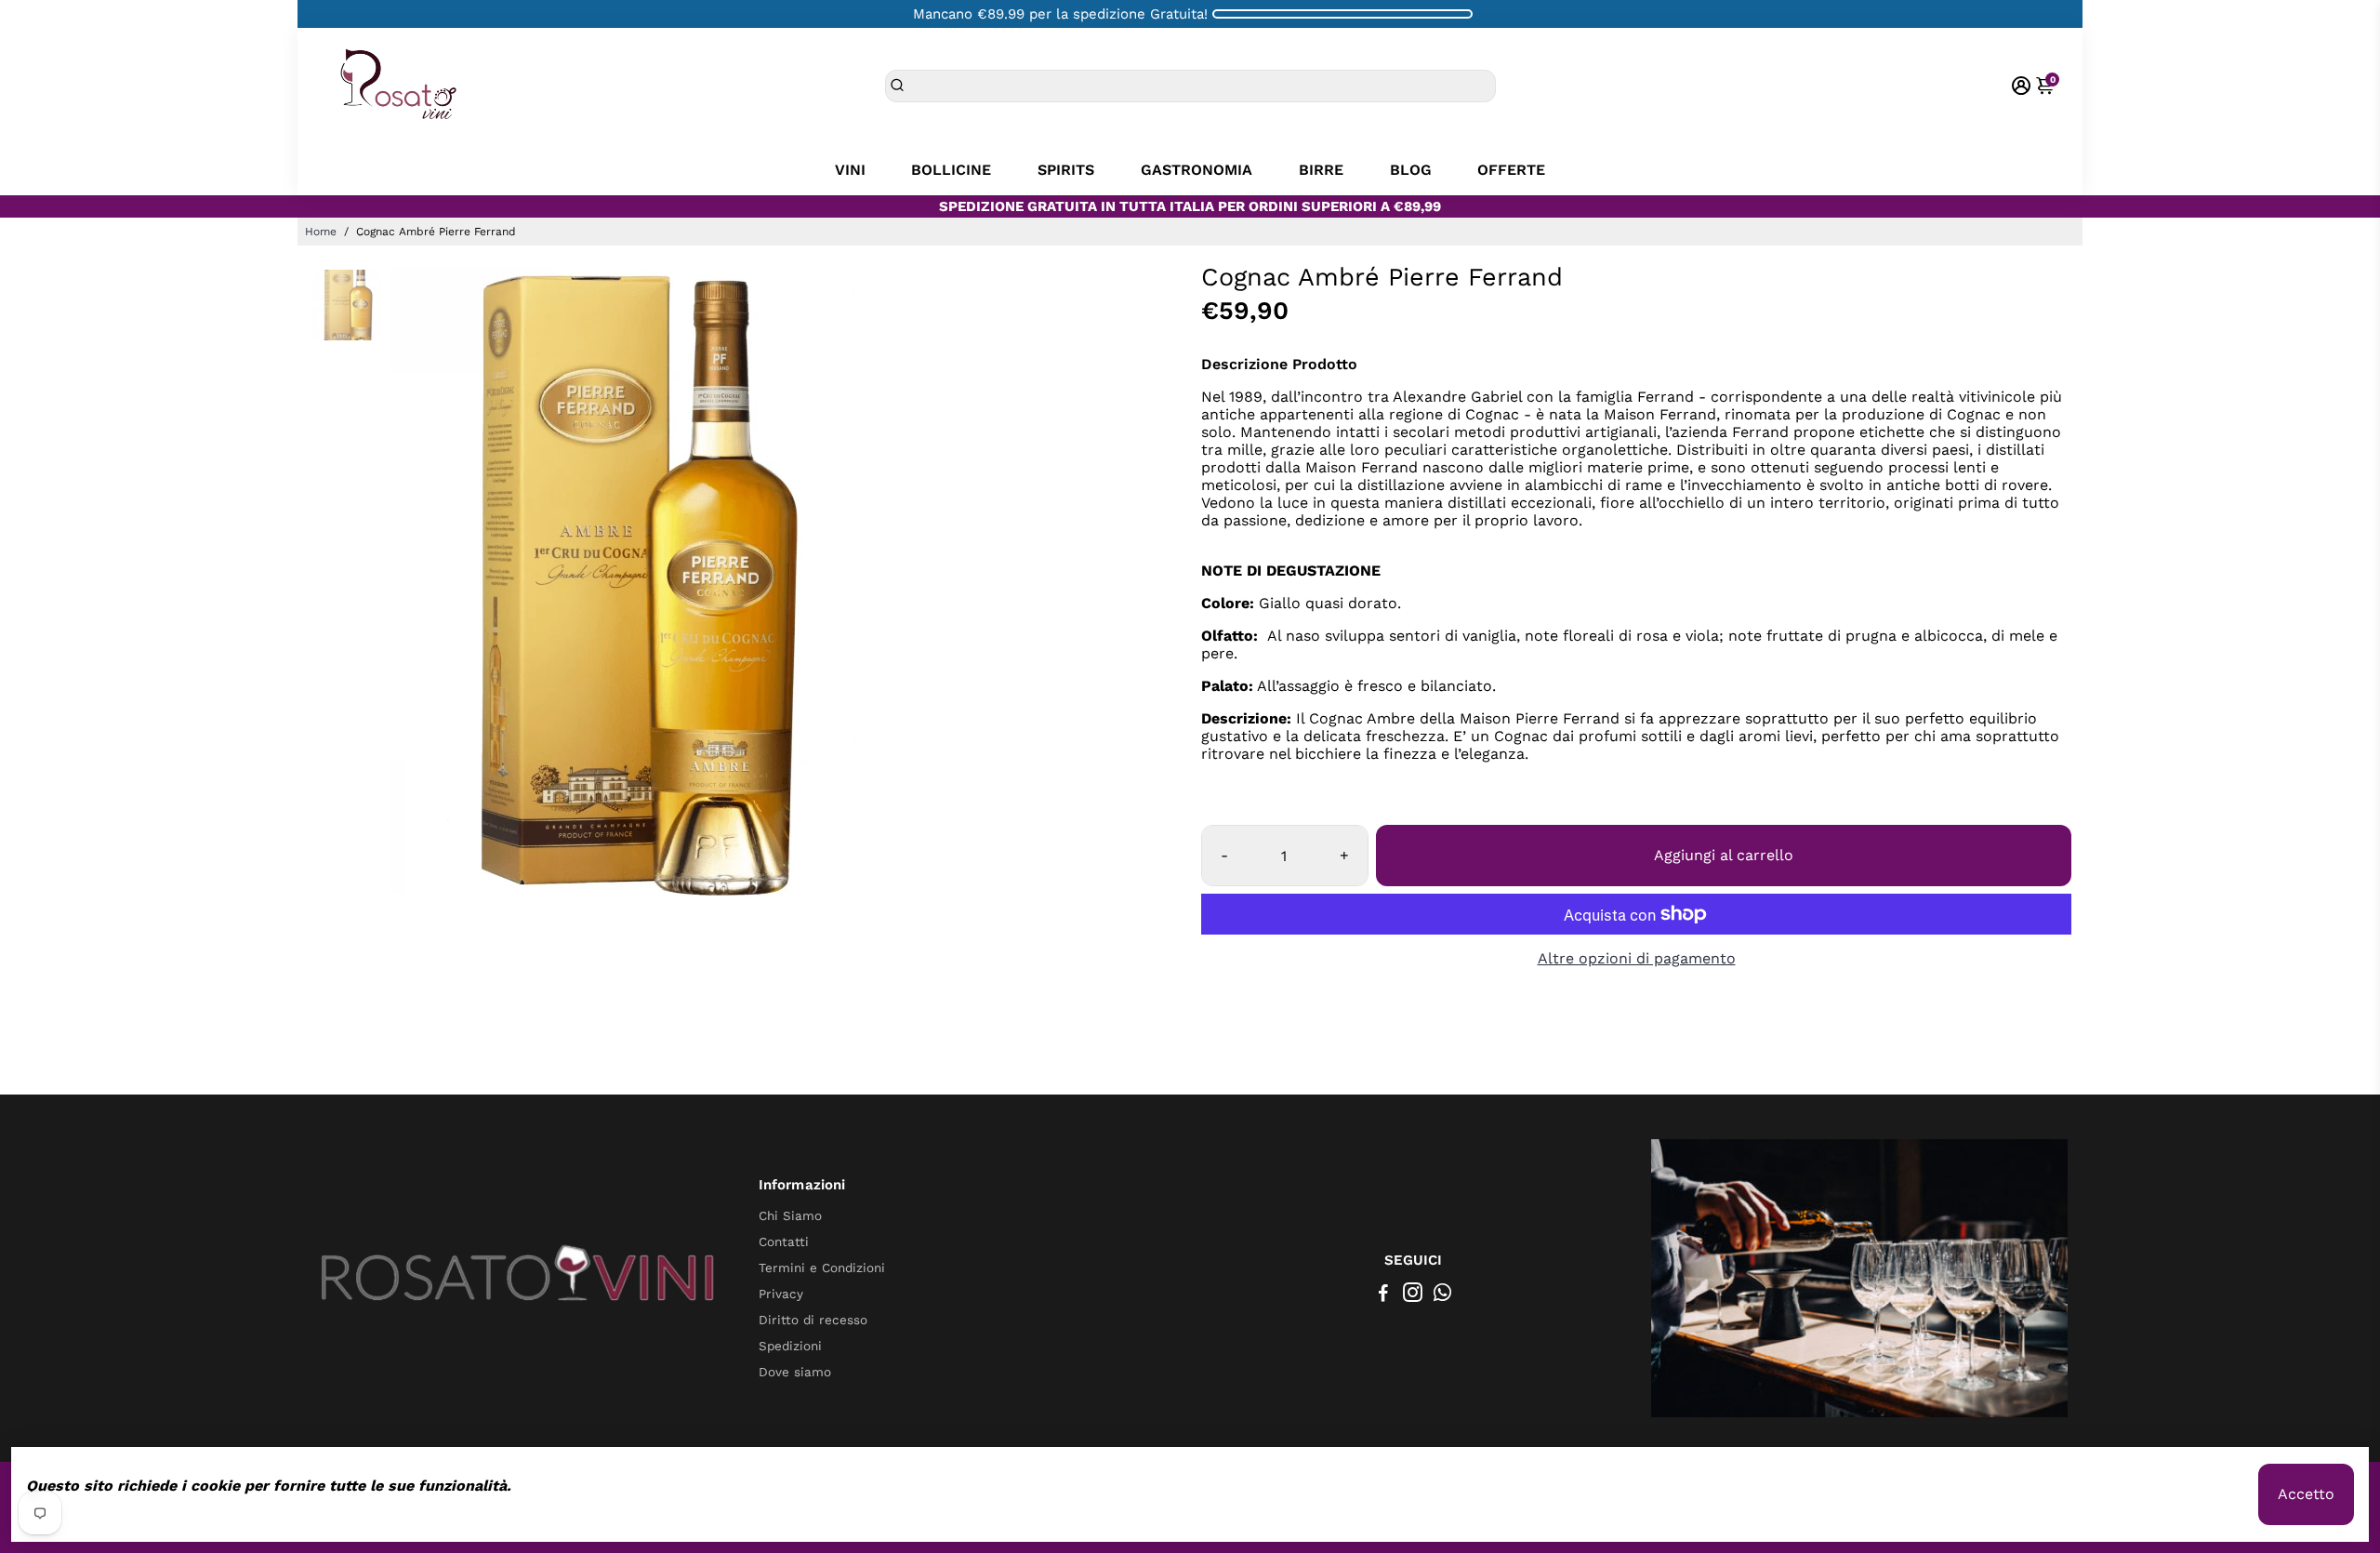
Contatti (784, 1241)
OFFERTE (1511, 170)
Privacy (781, 1294)
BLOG (1411, 170)
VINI (850, 170)
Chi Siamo (790, 1215)
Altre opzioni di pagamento (1637, 958)
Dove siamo (795, 1372)
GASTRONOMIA (1197, 170)
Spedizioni (790, 1346)
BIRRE (1321, 170)
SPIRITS (1066, 170)
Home (321, 232)
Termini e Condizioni (822, 1268)
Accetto (2306, 1494)
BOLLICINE (951, 170)
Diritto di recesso (813, 1320)
